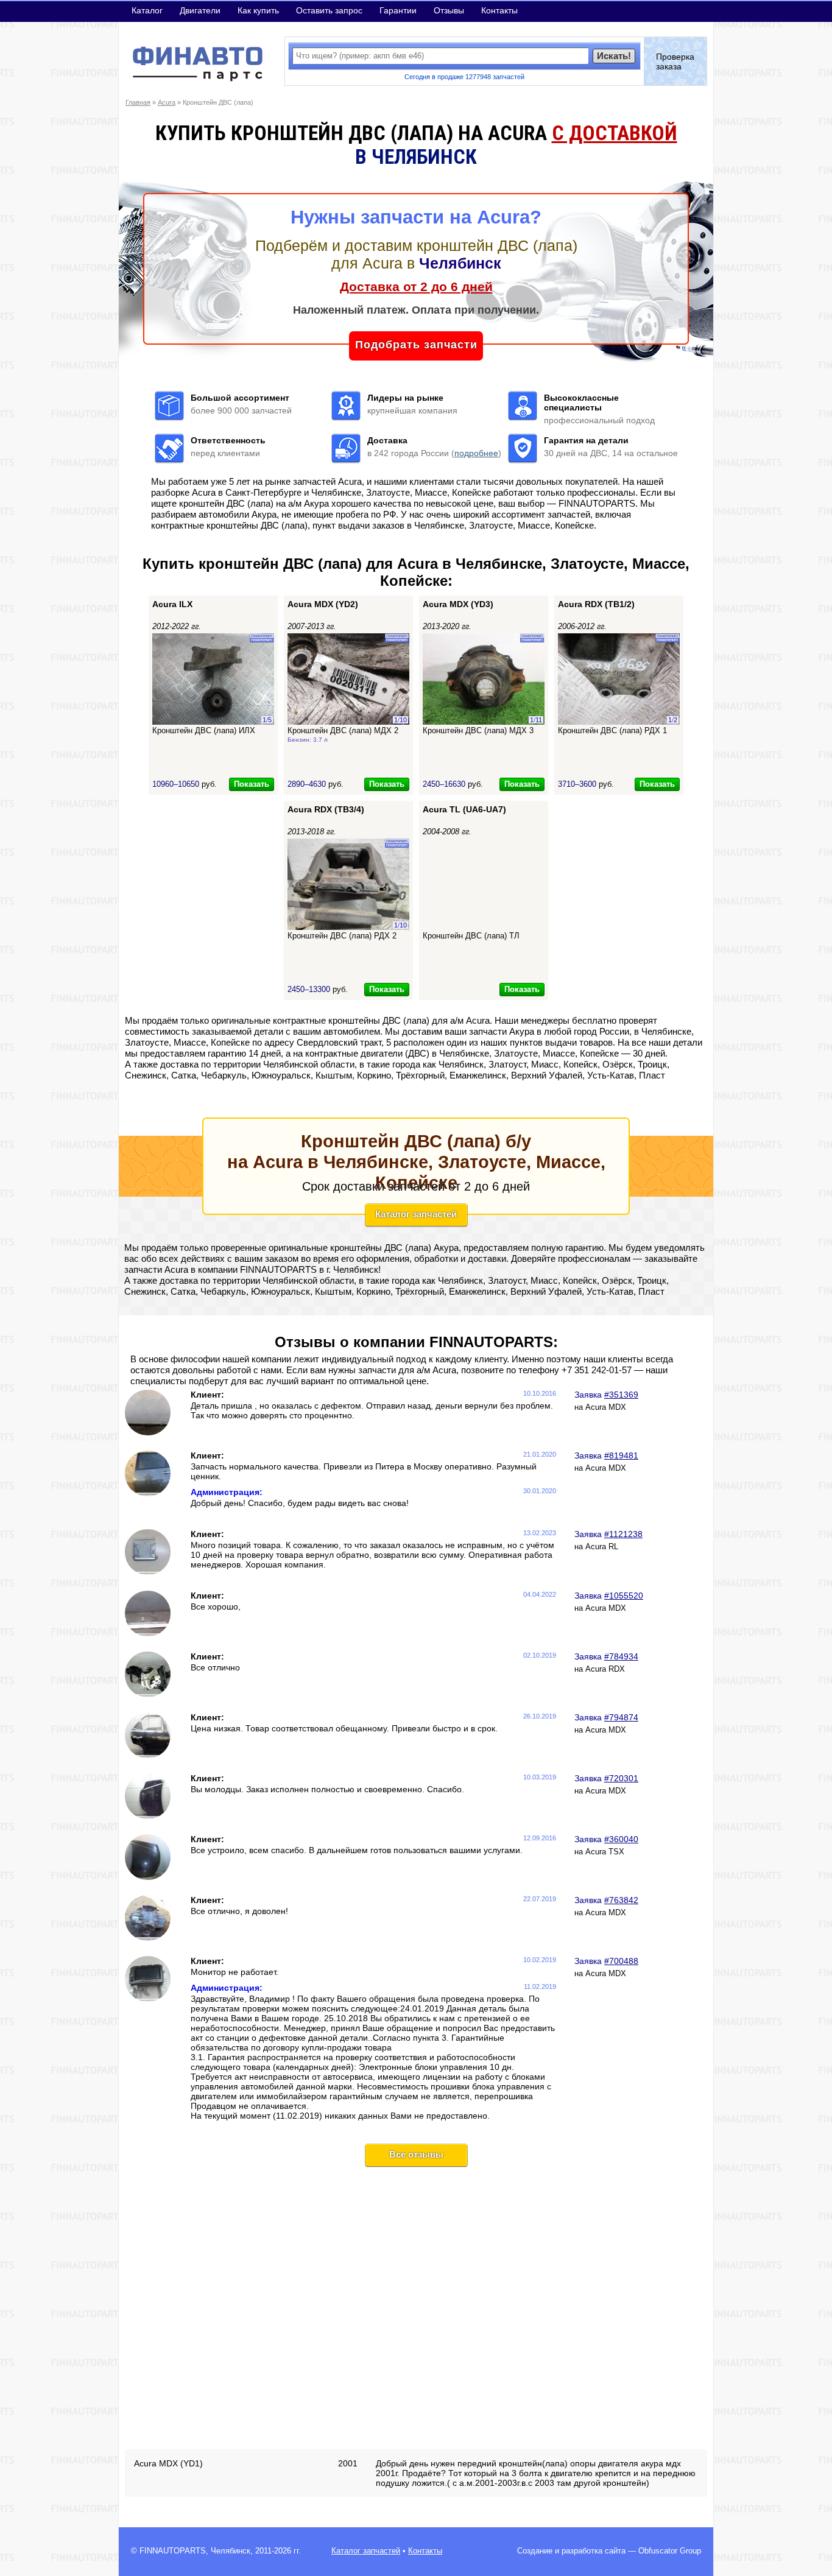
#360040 (621, 1839)
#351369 (621, 1395)
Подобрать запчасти (416, 345)
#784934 (621, 1656)
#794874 (621, 1717)
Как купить (258, 10)
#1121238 (623, 1534)
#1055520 (624, 1596)
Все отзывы (416, 2154)
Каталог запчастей (416, 1214)
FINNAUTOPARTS (173, 2551)
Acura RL (602, 1547)
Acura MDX (606, 1407)
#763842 (621, 1900)
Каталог (147, 10)
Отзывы (449, 10)
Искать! (614, 56)
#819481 (621, 1455)
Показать (252, 784)
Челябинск (231, 2551)
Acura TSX (605, 1852)
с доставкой (615, 133)
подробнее (476, 453)
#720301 (621, 1778)
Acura (167, 102)
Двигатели (200, 10)
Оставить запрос (329, 10)
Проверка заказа (675, 62)
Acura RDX (605, 1669)
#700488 (621, 1961)
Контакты (499, 10)
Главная (138, 102)
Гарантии (398, 10)
